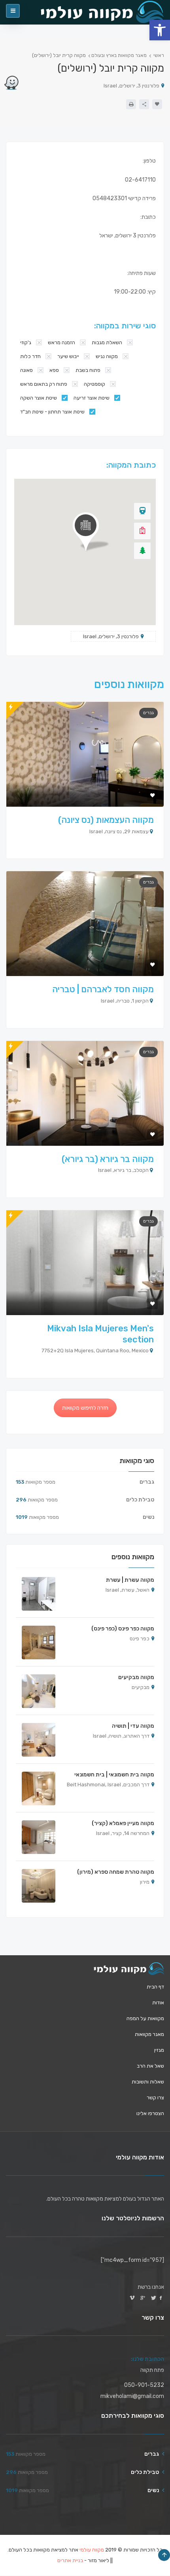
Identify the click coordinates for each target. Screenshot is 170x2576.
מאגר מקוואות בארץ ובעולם (119, 55)
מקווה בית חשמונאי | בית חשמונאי (114, 1775)
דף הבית (155, 1987)
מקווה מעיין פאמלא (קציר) (123, 1823)
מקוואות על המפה (145, 2018)
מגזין (159, 2050)
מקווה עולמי (92, 2550)
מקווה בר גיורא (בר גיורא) (108, 1159)
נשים (148, 1517)
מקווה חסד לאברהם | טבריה (103, 989)
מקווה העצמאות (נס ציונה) (106, 820)
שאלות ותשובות (148, 2082)
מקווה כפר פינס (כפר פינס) (123, 1629)
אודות (158, 2003)
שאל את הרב (150, 2066)
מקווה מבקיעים (136, 1677)
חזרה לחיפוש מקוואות (85, 1408)
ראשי (159, 55)
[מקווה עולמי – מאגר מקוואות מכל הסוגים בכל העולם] (129, 1969)
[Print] (131, 104)
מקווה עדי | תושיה (133, 1726)
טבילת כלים (140, 1500)
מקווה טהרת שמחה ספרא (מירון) (116, 1872)
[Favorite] (157, 104)
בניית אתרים (70, 2561)
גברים (148, 713)
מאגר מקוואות (149, 2034)
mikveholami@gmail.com (132, 2396)
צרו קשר (155, 2097)
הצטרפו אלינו (150, 2113)
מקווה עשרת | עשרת (130, 1580)
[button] (160, 30)
